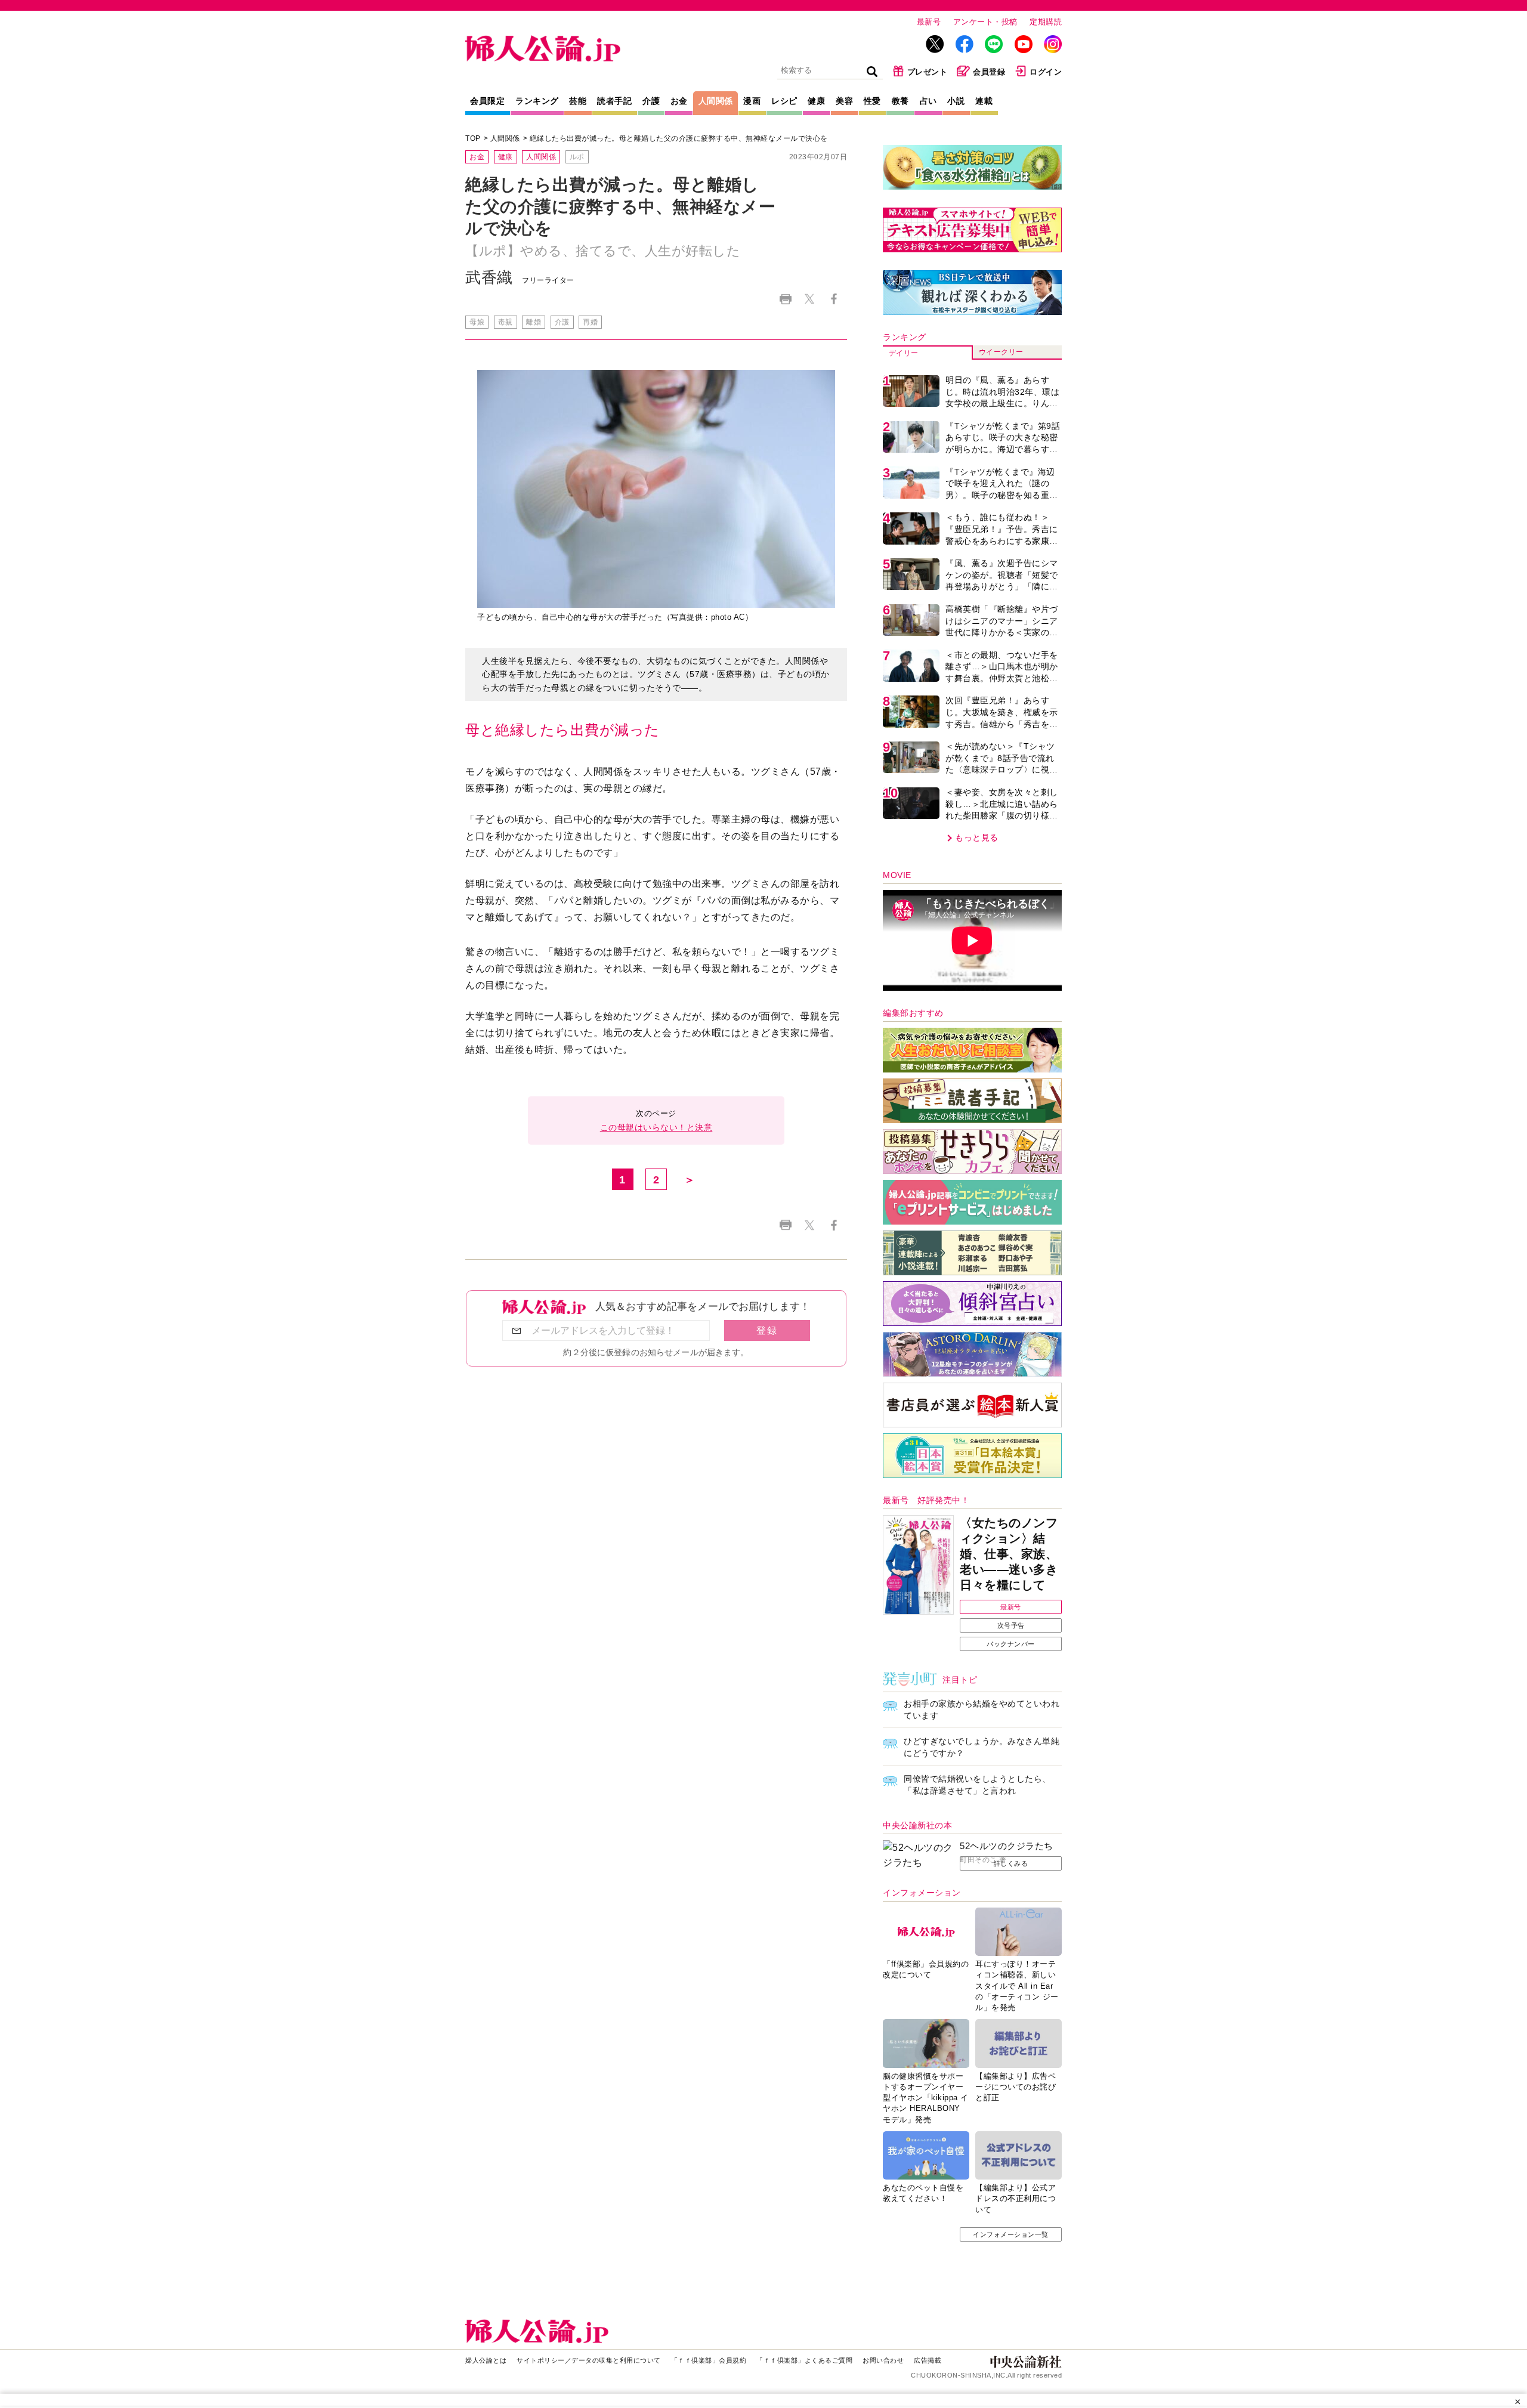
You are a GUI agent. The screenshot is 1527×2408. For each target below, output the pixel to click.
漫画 (752, 101)
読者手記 (614, 101)
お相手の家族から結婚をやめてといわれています (982, 1710)
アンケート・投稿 (985, 22)
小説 (956, 101)
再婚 (590, 322)
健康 (816, 101)
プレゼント (928, 72)
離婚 (534, 322)
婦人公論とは (486, 2360)
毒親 (506, 322)
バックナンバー (1011, 1644)
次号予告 (1011, 1625)
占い (928, 101)
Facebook (834, 299)
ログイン (1046, 72)
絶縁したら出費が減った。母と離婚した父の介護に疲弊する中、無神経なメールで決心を (679, 138)
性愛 (872, 101)
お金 (679, 101)
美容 (844, 101)
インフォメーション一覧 (1011, 2234)
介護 (651, 101)
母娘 (477, 322)
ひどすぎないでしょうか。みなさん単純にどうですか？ (982, 1747)
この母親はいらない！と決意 (656, 1127)
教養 (900, 101)
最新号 (929, 22)
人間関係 (716, 101)
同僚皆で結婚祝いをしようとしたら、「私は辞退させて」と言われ (977, 1785)
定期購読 (1046, 22)
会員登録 (989, 72)
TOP (473, 138)
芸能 (578, 101)
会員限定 (487, 101)
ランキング (537, 101)
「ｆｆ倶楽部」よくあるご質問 (804, 2360)
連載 (984, 101)
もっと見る (977, 837)
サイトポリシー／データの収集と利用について (589, 2360)
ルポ (577, 157)
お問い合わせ (883, 2360)
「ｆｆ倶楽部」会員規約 (709, 2360)
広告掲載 (928, 2360)
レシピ (784, 101)
